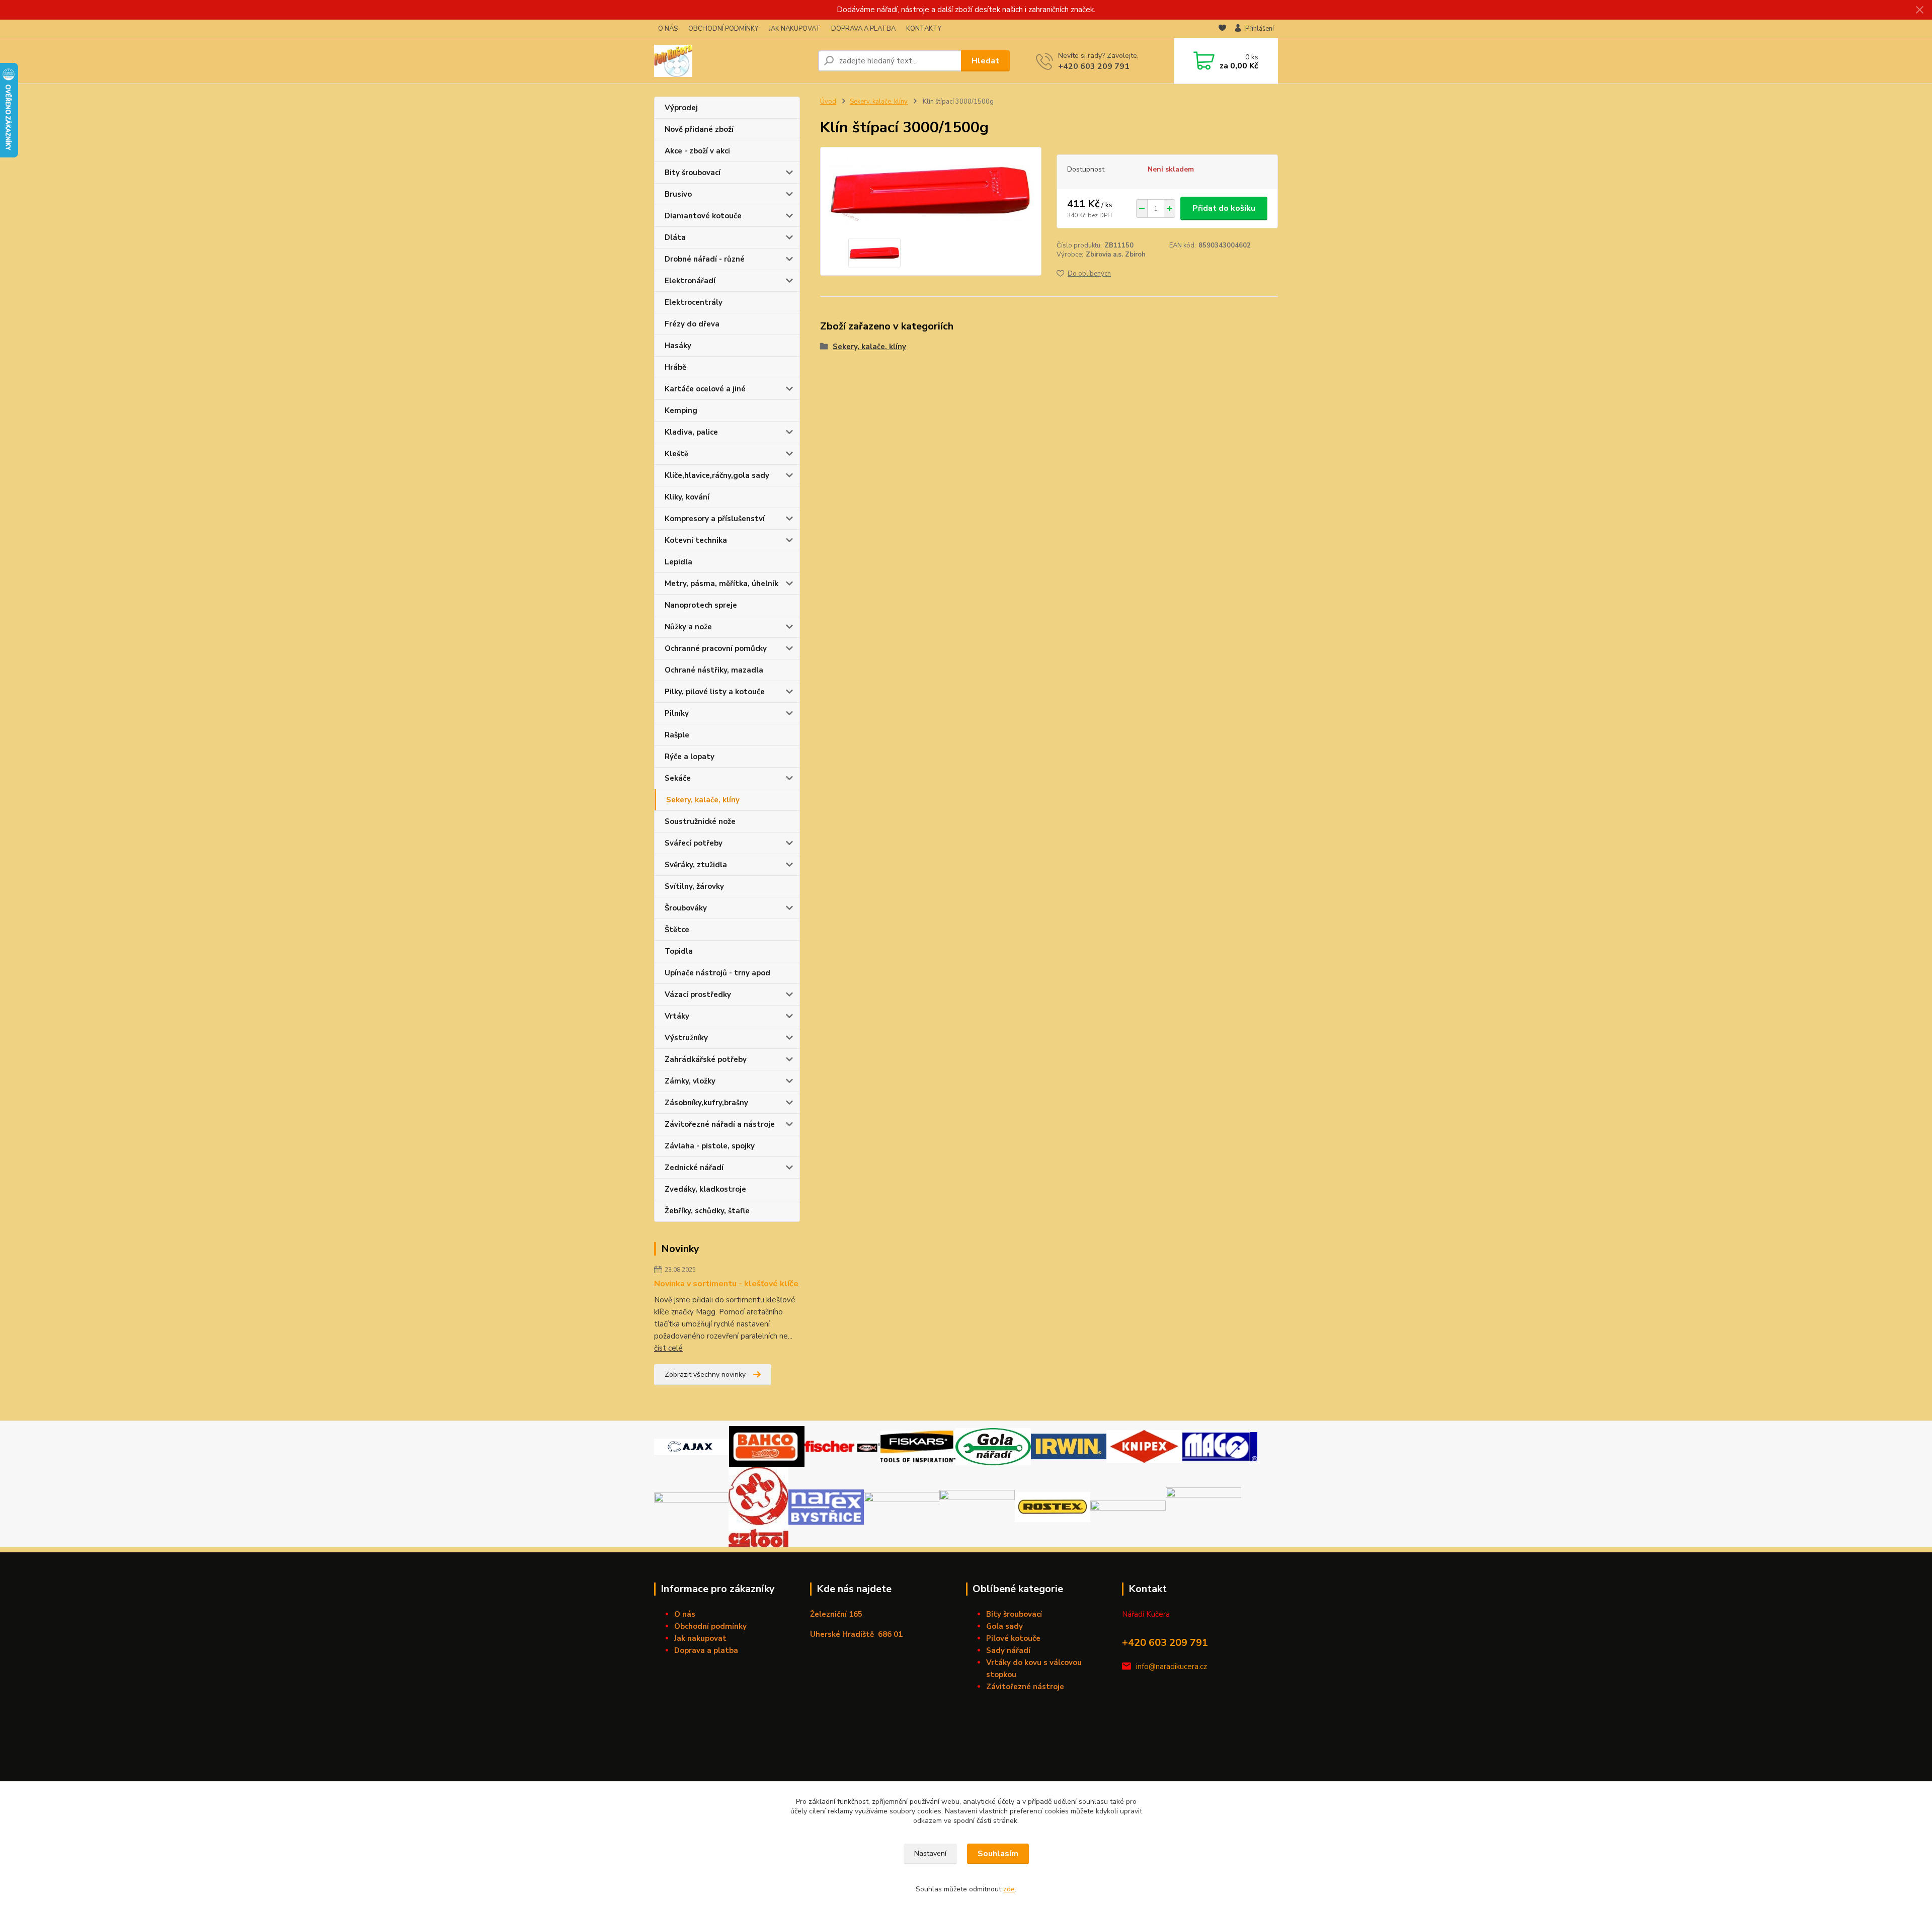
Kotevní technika (696, 540)
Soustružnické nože (700, 821)
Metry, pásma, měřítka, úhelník (721, 584)
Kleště (676, 454)
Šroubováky (686, 908)
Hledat (985, 61)
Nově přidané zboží (699, 129)
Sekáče (678, 778)
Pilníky (677, 713)
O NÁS (668, 29)
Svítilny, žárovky (694, 886)
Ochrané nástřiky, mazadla (714, 670)
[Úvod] (732, 61)
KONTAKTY (924, 29)
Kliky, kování (687, 497)
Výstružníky (686, 1038)
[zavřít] (1919, 10)
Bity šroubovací (693, 173)
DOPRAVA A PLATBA (863, 29)
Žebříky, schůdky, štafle (707, 1211)
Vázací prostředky (698, 994)
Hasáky (678, 346)
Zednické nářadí (694, 1168)
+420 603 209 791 (1094, 66)
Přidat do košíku (1224, 208)
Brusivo (678, 194)
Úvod (828, 102)
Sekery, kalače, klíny (703, 800)
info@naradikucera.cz (1172, 1667)
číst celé (668, 1348)
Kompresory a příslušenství (715, 519)
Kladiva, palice (691, 432)
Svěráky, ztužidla (696, 865)
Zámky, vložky (690, 1081)
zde (1009, 1889)
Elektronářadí (690, 281)
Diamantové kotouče (703, 216)
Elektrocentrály (694, 302)
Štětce (677, 930)
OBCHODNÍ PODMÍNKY (723, 29)
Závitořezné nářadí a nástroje (720, 1124)
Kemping (681, 410)
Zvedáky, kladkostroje (705, 1189)
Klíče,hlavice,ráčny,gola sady (717, 475)
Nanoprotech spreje (701, 605)
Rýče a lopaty (690, 757)
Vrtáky (677, 1016)
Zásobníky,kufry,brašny (706, 1103)
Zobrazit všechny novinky (705, 1375)
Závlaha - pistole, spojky (710, 1146)
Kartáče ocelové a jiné (705, 389)
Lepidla (678, 562)
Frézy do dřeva (692, 324)
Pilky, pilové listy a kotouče (715, 692)
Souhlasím (998, 1854)
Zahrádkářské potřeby (706, 1059)
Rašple (677, 735)
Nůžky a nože (688, 627)
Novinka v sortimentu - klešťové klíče (726, 1284)
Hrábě (675, 367)
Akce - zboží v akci (697, 151)
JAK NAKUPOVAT (795, 29)
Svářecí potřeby (694, 843)
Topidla (679, 951)
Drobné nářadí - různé (705, 259)
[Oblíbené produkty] (1222, 29)
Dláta (675, 237)
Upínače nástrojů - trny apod (717, 973)
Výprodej (681, 108)
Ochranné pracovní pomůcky (716, 648)
